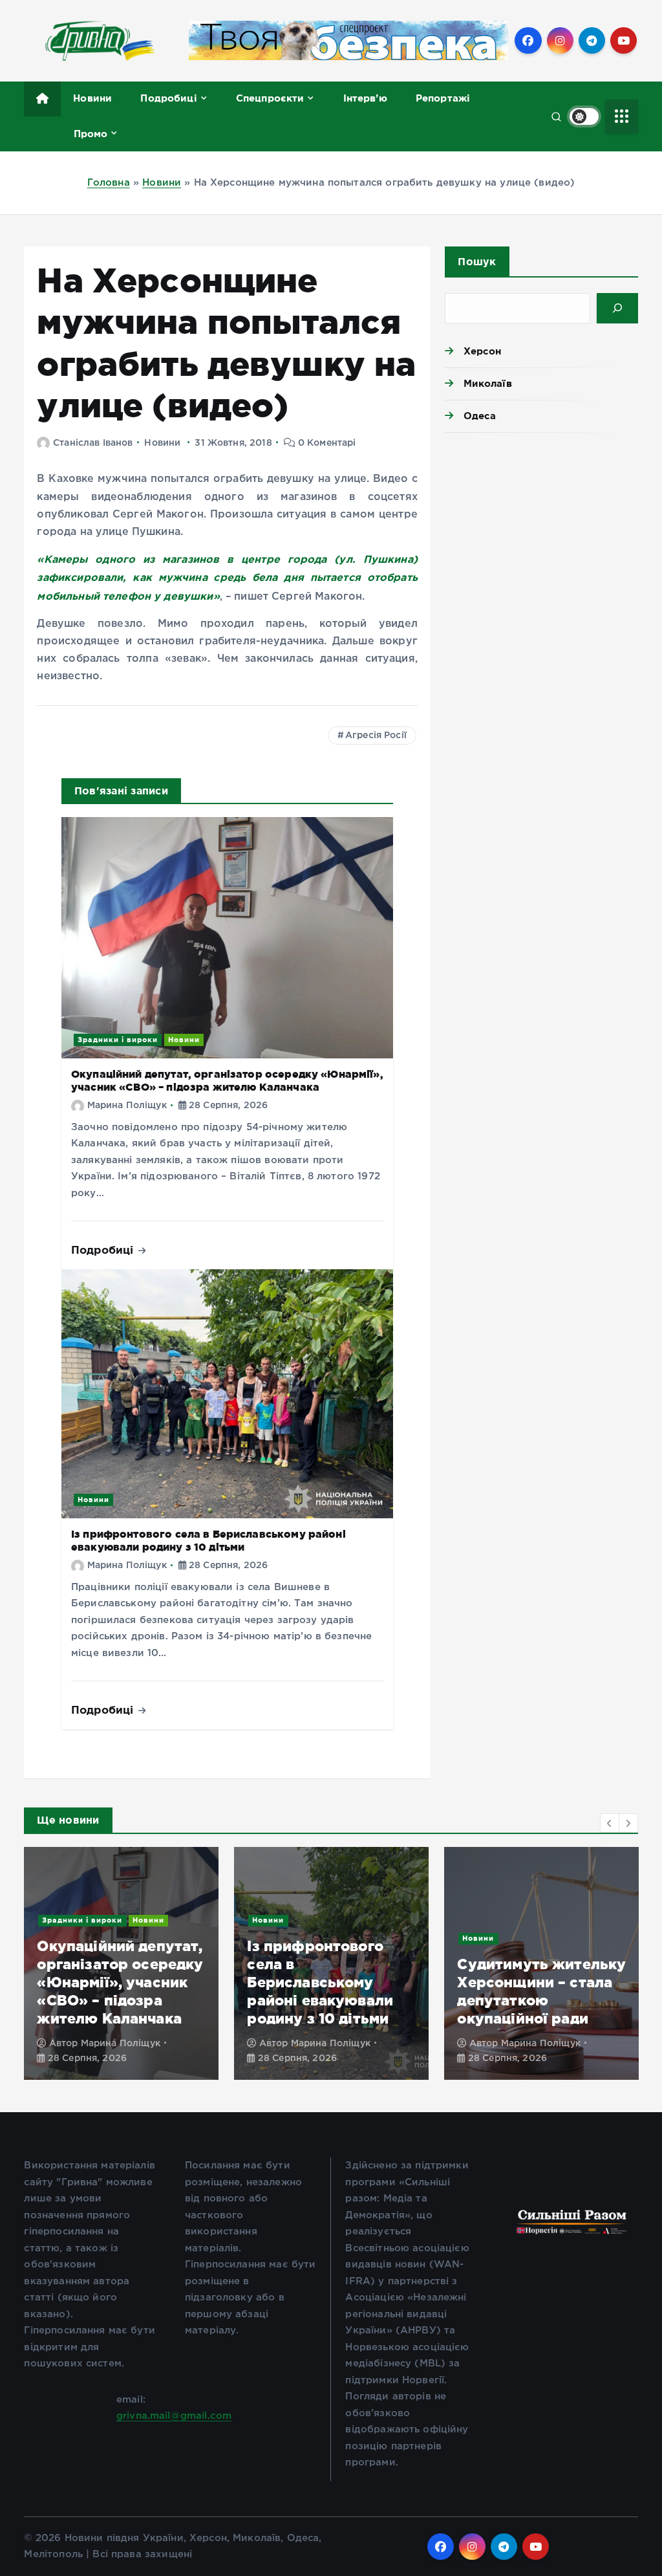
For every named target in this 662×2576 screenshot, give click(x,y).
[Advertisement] (541, 533)
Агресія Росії (376, 736)
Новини (92, 98)
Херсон (482, 351)
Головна (109, 183)
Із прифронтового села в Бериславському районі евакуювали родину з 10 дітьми (208, 1540)
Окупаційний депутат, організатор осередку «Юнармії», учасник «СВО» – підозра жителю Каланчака (120, 1982)
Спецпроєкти (270, 98)
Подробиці (168, 98)
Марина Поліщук (127, 1106)
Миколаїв (487, 383)
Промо (91, 134)
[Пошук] (617, 308)
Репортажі (443, 98)
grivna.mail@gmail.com (174, 2416)
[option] (121, 1963)
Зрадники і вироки (118, 1040)
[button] (610, 1823)
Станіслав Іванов (93, 443)
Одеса (480, 416)
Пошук (477, 261)
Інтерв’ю (365, 98)
